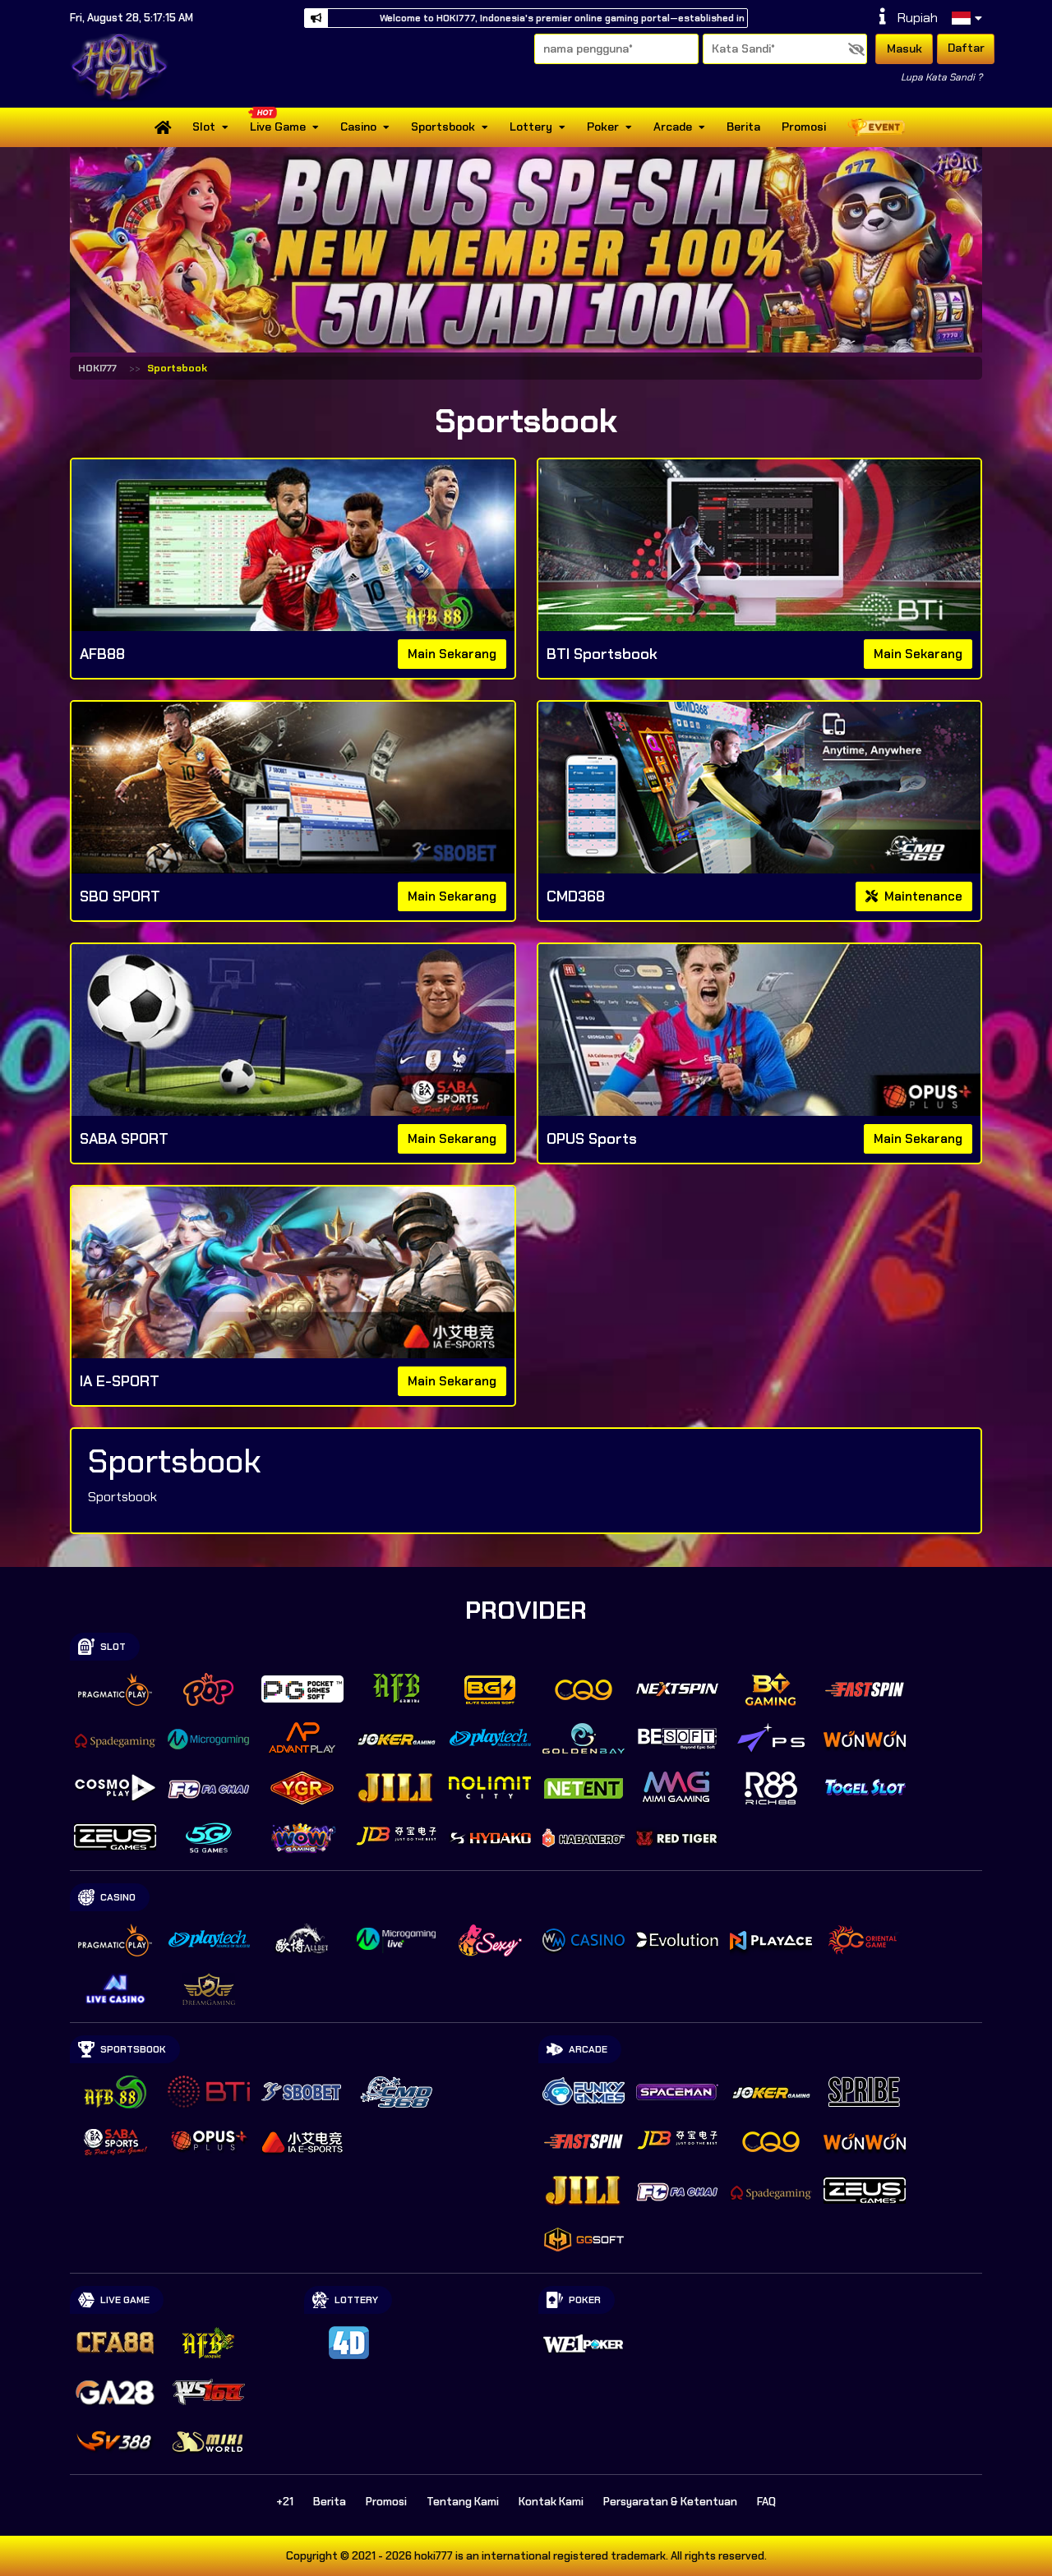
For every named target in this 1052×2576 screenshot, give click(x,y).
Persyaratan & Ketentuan (670, 2502)
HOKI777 (97, 368)
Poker (603, 127)
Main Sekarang (452, 654)
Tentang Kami (463, 2502)
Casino (358, 127)
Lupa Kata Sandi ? (941, 77)
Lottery (531, 127)
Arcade (673, 127)
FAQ (766, 2502)
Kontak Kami (551, 2502)
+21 (285, 2502)
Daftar (966, 48)
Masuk (904, 48)
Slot (204, 127)
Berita (743, 127)
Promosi (804, 127)
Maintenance (922, 896)
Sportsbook (443, 127)
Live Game (278, 127)
